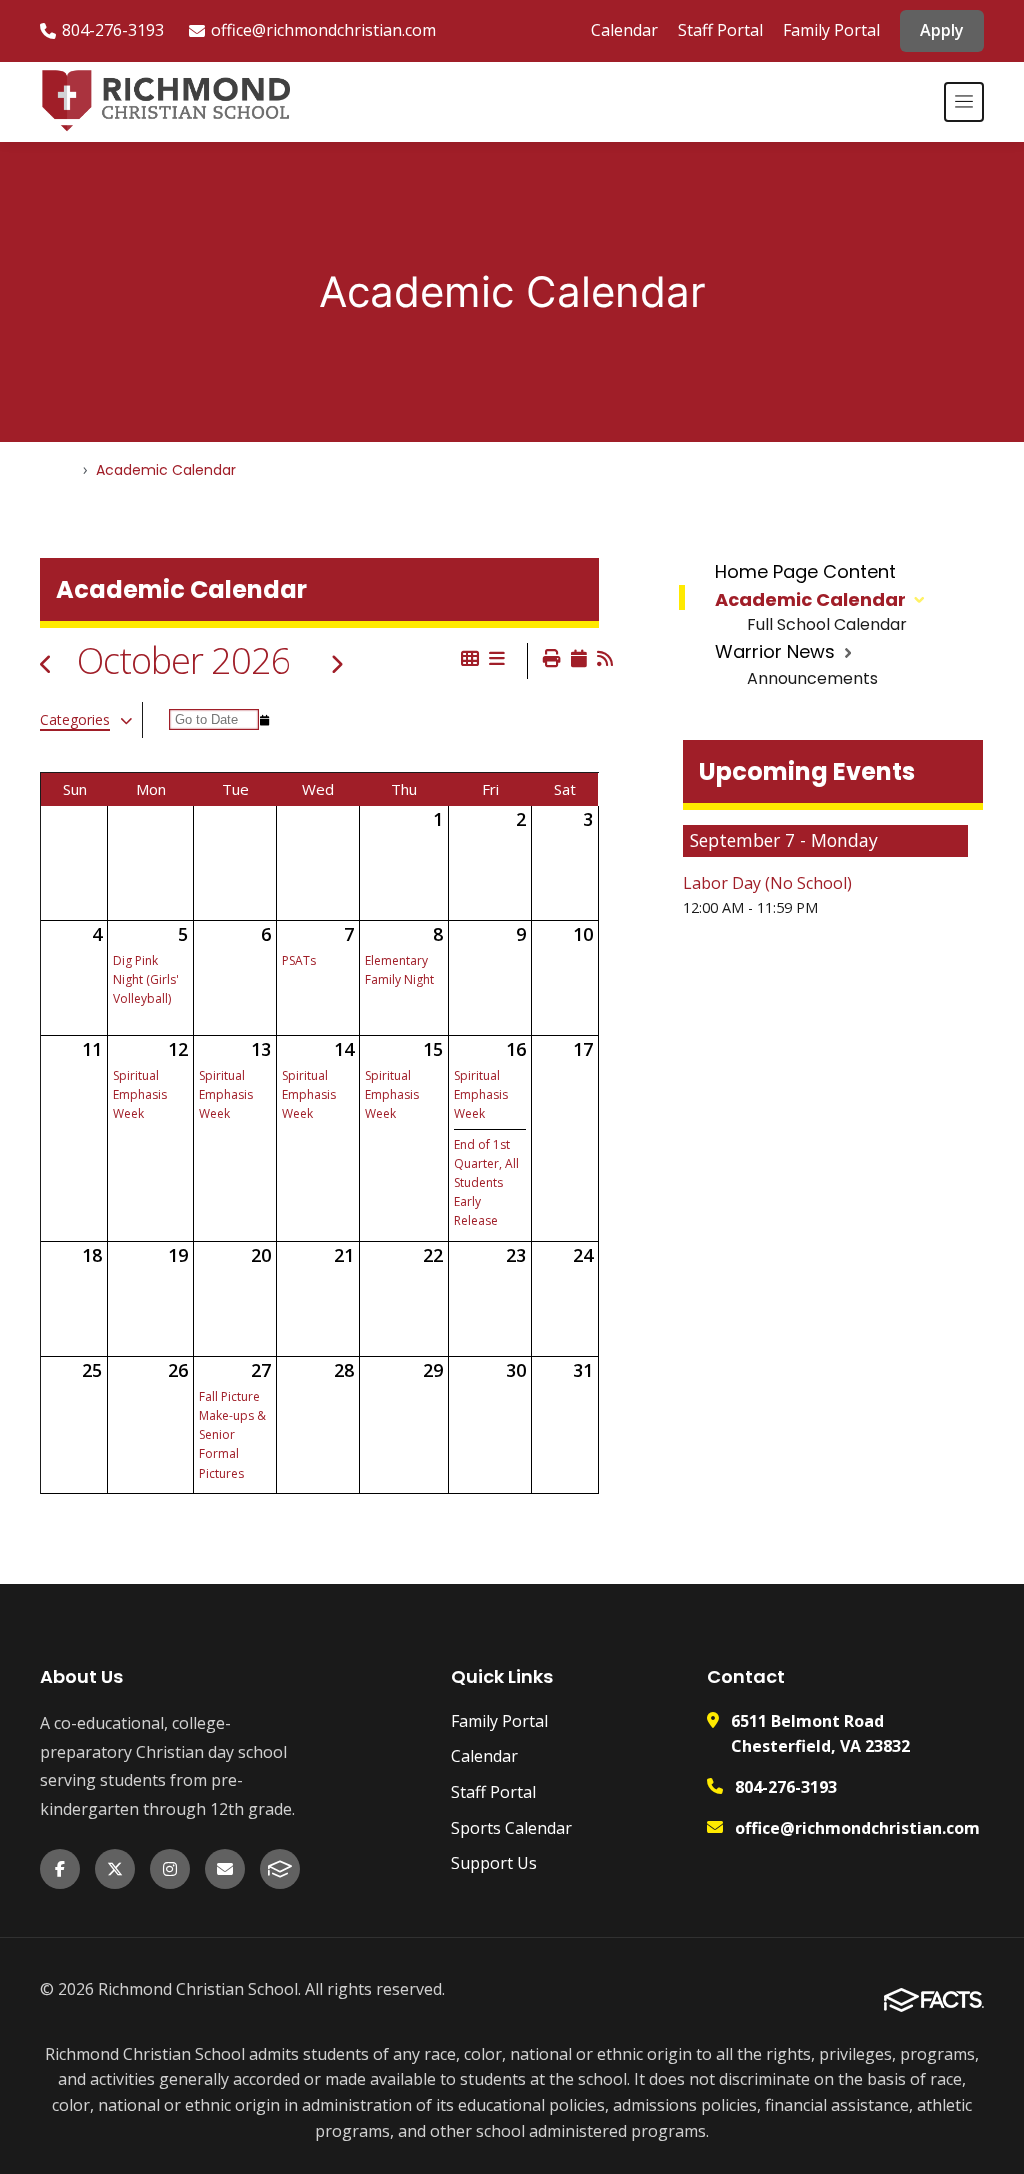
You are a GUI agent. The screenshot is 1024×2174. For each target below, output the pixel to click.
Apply (942, 30)
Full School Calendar (827, 624)
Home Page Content (805, 571)
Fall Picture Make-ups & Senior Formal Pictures (232, 1435)
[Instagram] (170, 1869)
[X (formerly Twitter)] (115, 1869)
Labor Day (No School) (767, 883)
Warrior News (775, 651)
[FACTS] (280, 1869)
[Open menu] (964, 102)
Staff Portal (720, 30)
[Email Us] (225, 1869)
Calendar (624, 30)
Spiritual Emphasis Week (140, 1094)
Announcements (812, 678)
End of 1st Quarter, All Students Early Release (486, 1183)
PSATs (299, 960)
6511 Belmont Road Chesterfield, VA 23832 (820, 1734)
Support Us (494, 1863)
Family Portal (831, 30)
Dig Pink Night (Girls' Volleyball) (146, 979)
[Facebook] (60, 1869)
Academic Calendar (810, 599)
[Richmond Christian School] (165, 102)
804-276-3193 (113, 30)
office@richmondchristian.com (323, 30)
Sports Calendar (511, 1828)
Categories (75, 720)
